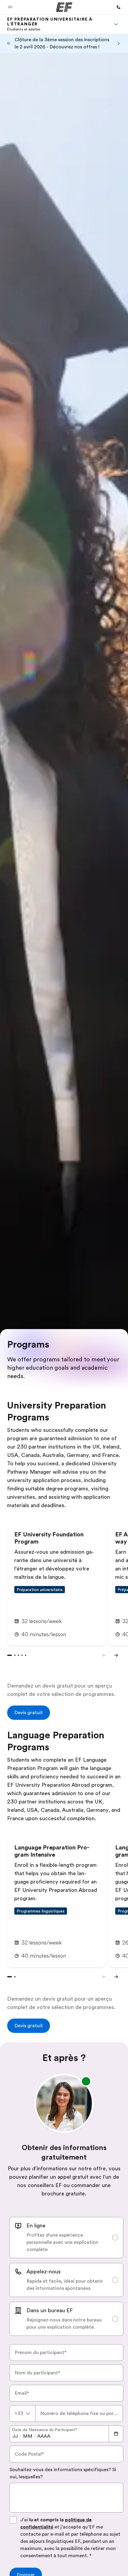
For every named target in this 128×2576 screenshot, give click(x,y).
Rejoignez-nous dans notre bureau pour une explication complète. (64, 2324)
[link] (57, 24)
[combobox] (22, 2413)
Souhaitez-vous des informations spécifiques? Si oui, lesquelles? (63, 2473)
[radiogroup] (66, 2276)
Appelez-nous (44, 2272)
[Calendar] (116, 2434)
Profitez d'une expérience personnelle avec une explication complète (62, 2242)
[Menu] (116, 24)
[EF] (64, 7)
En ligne (36, 2226)
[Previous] (104, 1655)
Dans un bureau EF (50, 2310)
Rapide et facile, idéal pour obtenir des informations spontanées (65, 2285)
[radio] (66, 2238)
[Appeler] (118, 7)
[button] (10, 7)
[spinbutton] (15, 2436)
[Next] (116, 1655)
